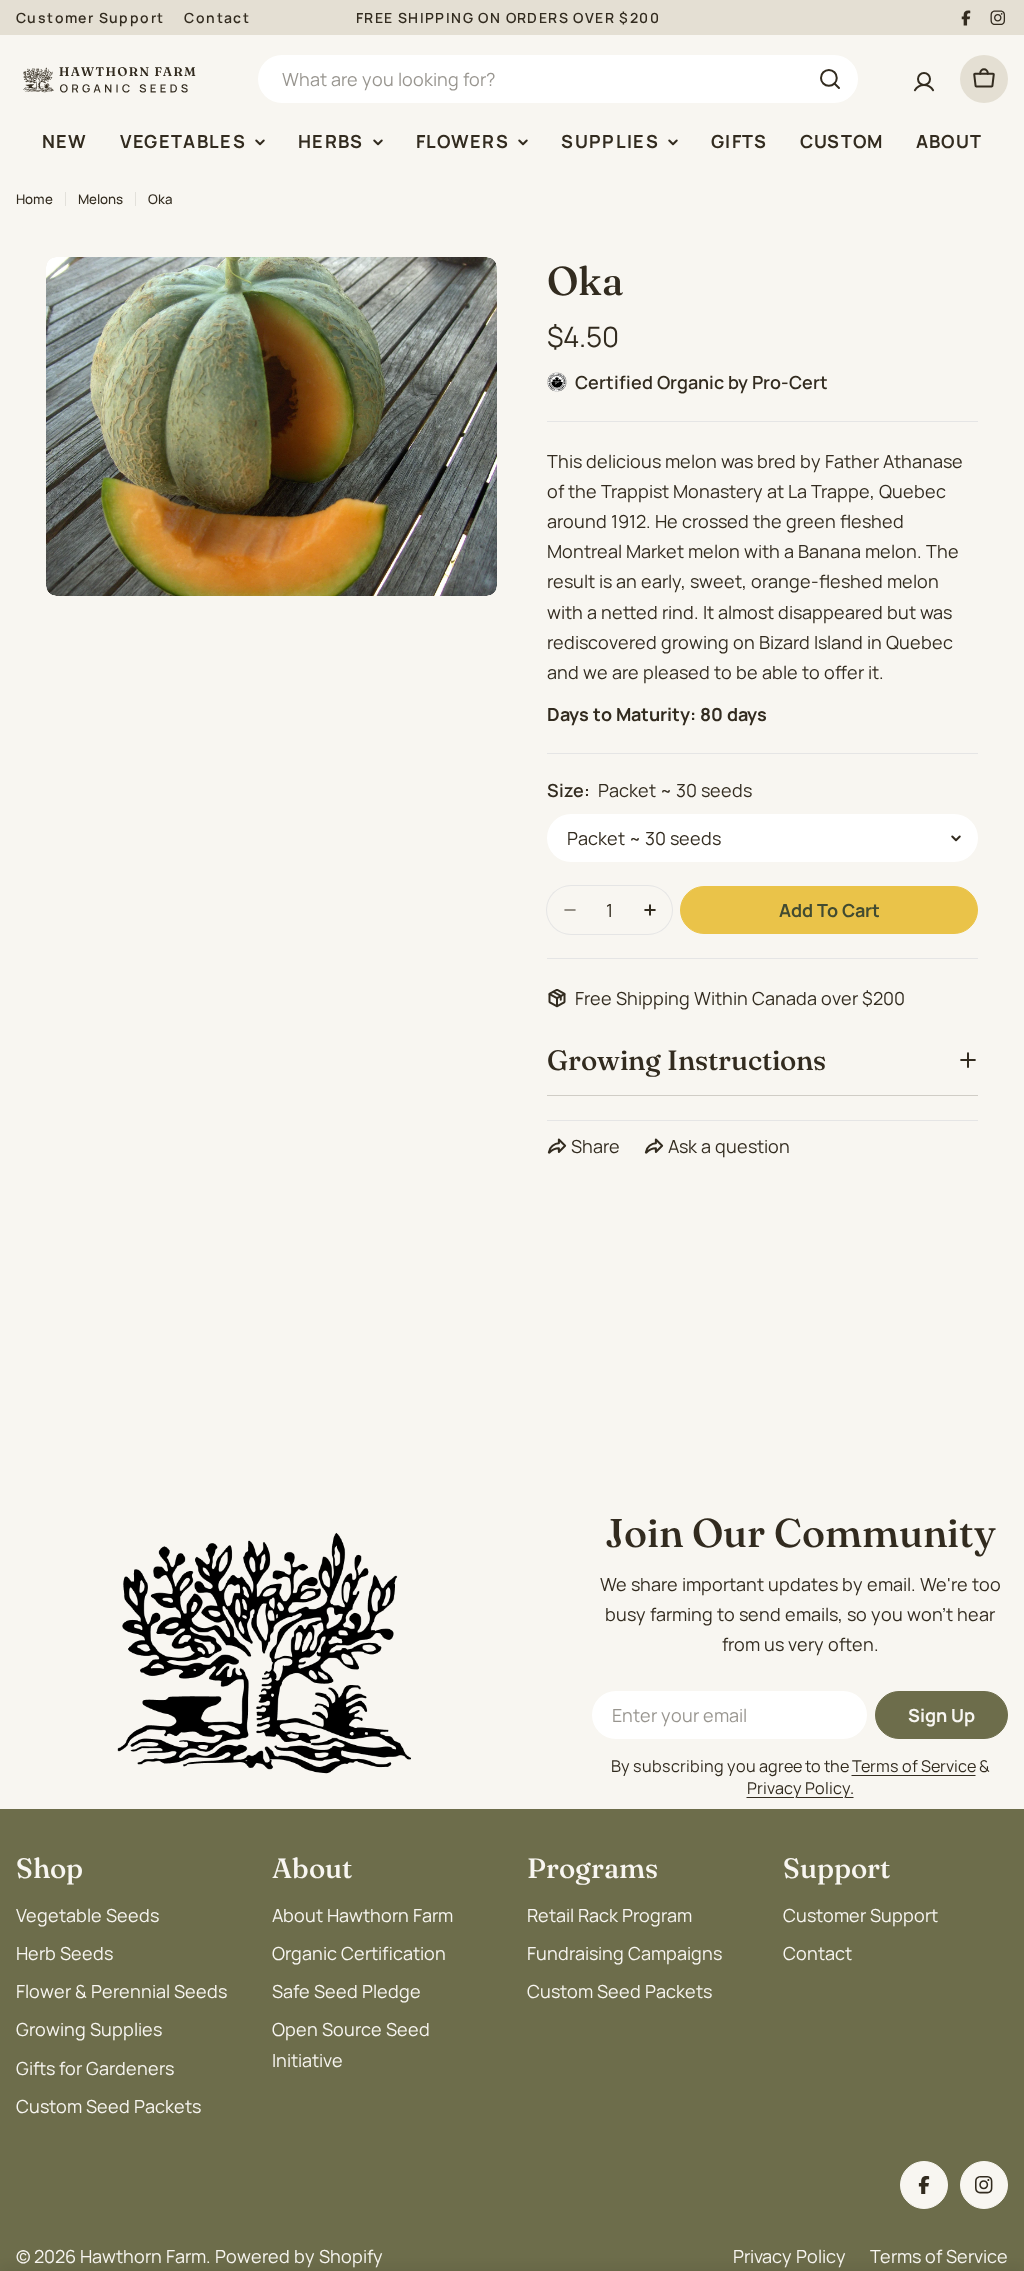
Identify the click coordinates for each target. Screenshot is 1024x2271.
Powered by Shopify (299, 2256)
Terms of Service (914, 1766)
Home (34, 199)
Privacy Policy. (800, 1788)
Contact (217, 17)
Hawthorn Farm (143, 2256)
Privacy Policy (789, 2256)
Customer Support (90, 17)
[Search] (830, 79)
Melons (100, 199)
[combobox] (558, 79)
